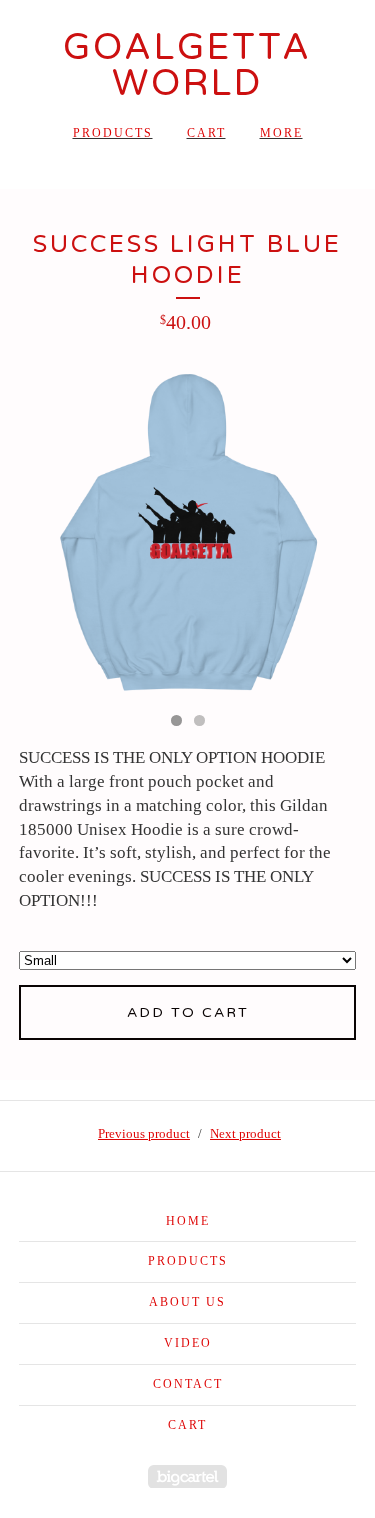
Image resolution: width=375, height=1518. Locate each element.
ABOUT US (187, 1302)
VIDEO (188, 1343)
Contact (188, 1384)
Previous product (144, 1133)
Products (113, 133)
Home (188, 1221)
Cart (206, 133)
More (281, 133)
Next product (245, 1133)
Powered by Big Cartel (187, 1476)
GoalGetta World (187, 65)
